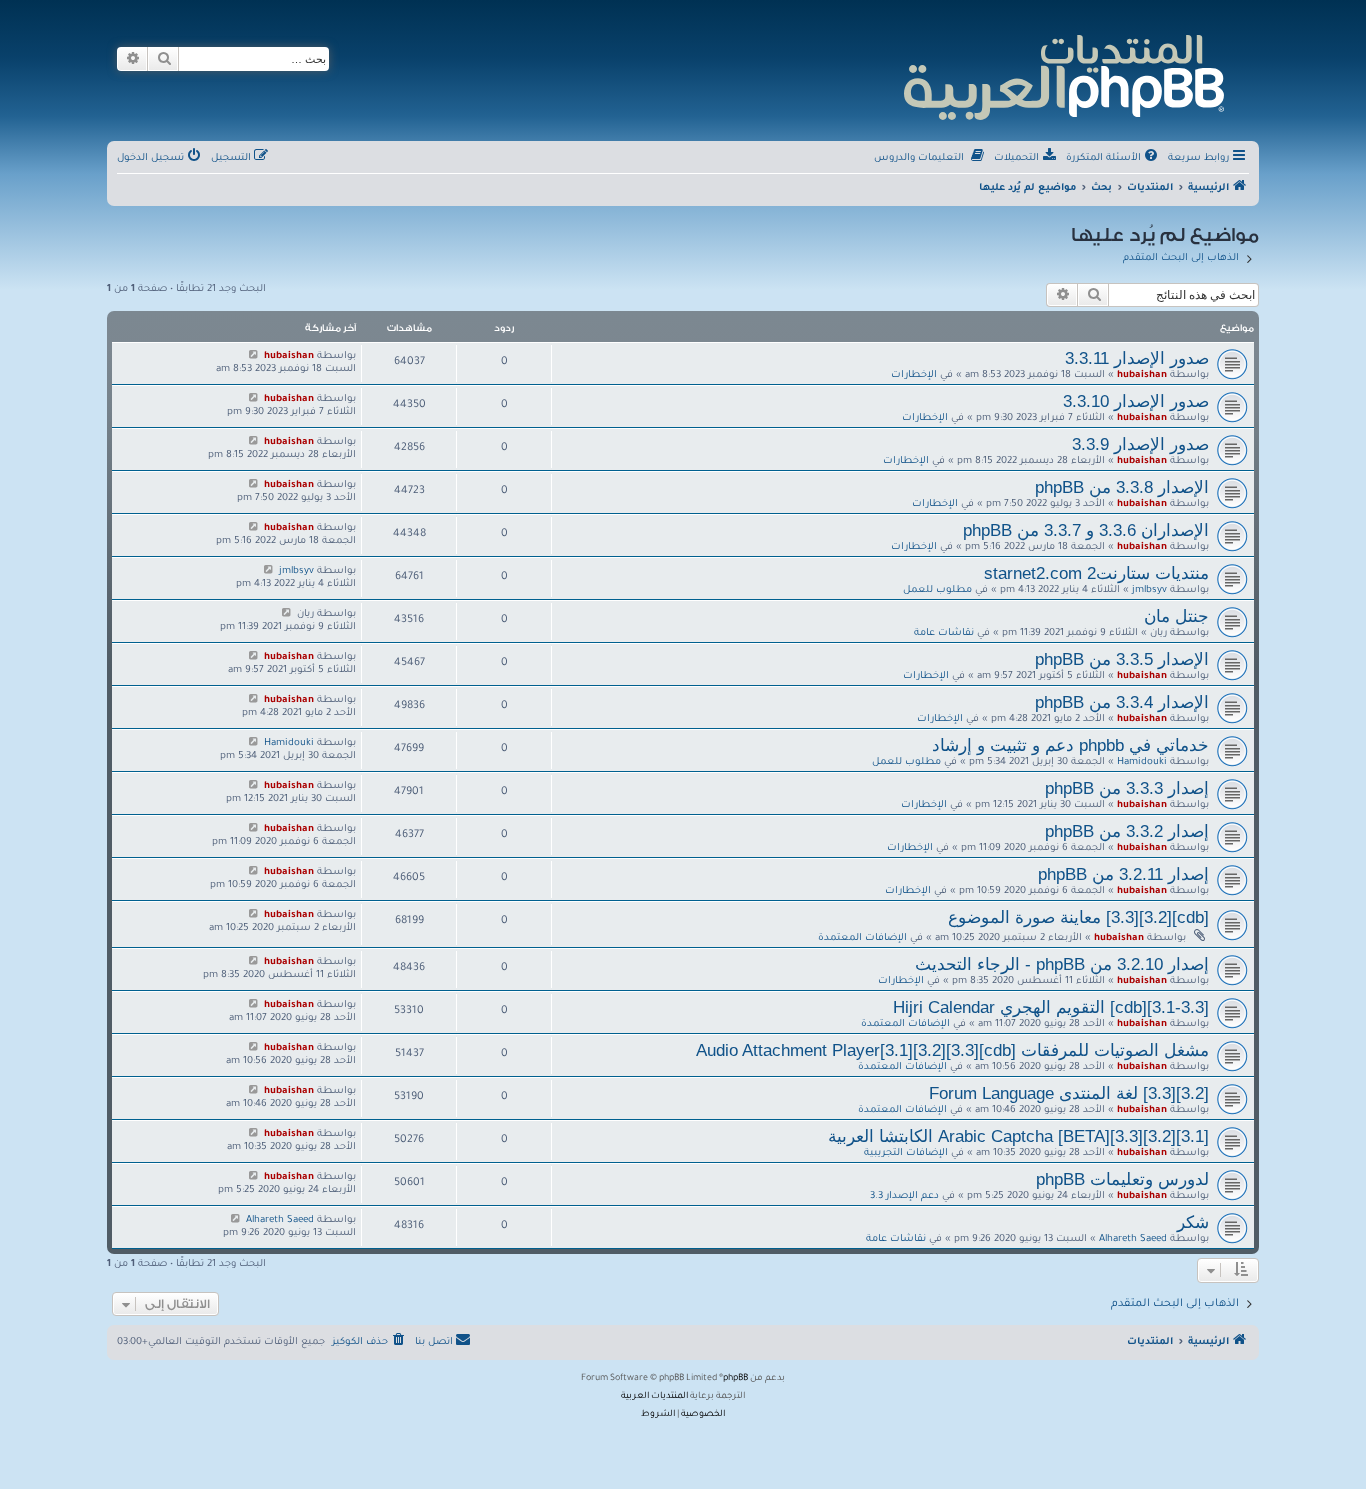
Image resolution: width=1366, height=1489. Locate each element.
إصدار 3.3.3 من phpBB (1127, 788)
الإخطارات (914, 375)
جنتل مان (1176, 616)
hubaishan (1142, 375)
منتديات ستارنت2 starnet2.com (1096, 573)
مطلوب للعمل (937, 590)
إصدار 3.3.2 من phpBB (1127, 831)
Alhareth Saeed (1133, 1239)
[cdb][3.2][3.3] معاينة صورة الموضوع (1078, 917)
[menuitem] (1113, 159)
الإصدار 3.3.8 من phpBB (1122, 487)
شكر (1193, 1222)
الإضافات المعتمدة (862, 938)
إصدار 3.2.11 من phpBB (1123, 874)
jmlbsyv (1149, 590)
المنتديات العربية (654, 1397)
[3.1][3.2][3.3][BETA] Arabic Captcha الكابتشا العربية (1018, 1136)
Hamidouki (1142, 762)
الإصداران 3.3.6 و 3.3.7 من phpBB (1086, 530)
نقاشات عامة (944, 633)
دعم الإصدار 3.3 (904, 1196)
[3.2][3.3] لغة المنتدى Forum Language (1069, 1093)
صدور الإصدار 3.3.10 (1136, 401)
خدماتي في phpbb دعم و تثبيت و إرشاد (1070, 745)
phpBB (735, 1379)
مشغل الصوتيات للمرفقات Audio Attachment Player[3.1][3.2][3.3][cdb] (952, 1050)
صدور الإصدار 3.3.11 (1137, 358)
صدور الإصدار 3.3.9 (1140, 444)
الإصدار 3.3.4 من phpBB (1122, 702)
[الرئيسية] (1062, 74)
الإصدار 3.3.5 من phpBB (1122, 659)
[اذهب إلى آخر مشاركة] (253, 356)
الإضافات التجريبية (906, 1153)
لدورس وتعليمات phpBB (1122, 1179)
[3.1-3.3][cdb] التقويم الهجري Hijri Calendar (1051, 1007)
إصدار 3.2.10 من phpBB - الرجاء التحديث (1062, 964)
